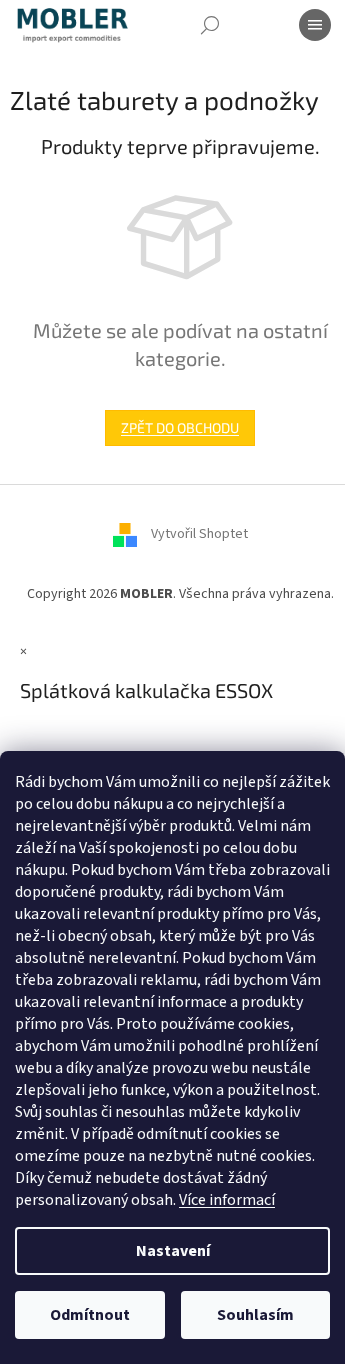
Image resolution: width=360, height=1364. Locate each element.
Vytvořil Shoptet (199, 535)
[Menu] (315, 25)
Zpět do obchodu (180, 427)
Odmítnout (90, 1315)
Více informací (227, 1200)
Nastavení (173, 1251)
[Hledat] (210, 25)
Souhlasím (255, 1315)
